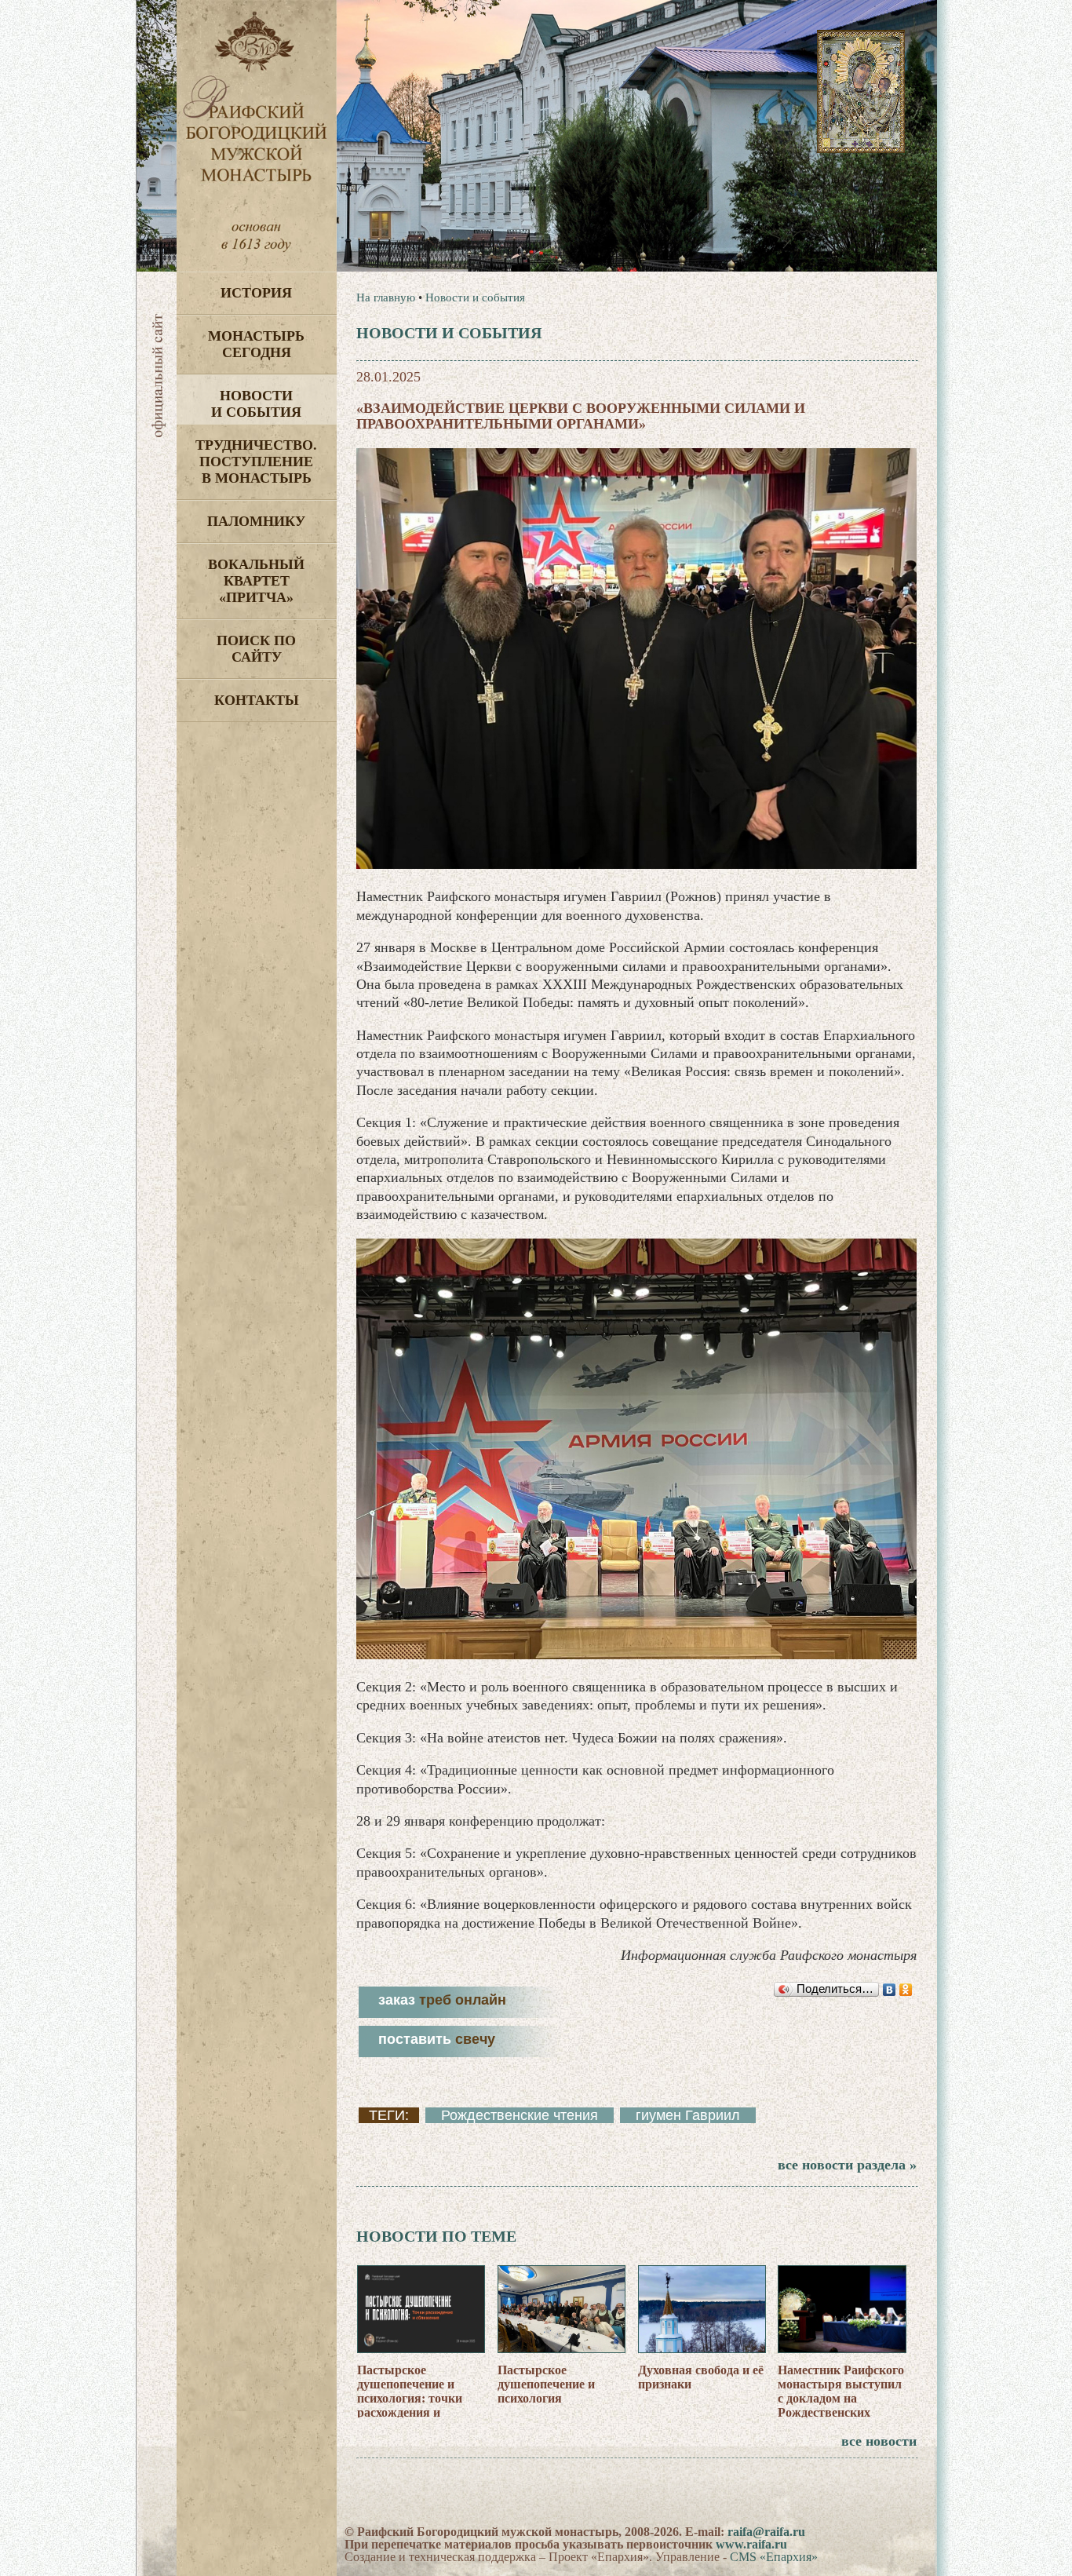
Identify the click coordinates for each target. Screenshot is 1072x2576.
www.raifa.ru (751, 2544)
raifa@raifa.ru (766, 2532)
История (256, 293)
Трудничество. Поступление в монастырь (256, 462)
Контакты (257, 700)
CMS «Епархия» (774, 2557)
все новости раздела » (847, 2165)
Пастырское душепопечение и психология (546, 2384)
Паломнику (256, 521)
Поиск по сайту (256, 649)
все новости (879, 2441)
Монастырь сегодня (256, 344)
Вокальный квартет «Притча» (256, 581)
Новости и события (256, 404)
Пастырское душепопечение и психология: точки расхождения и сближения (410, 2398)
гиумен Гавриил (688, 2115)
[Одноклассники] (906, 1990)
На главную (386, 297)
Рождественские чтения (520, 2115)
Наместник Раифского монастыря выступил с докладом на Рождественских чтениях (841, 2398)
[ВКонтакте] (890, 1990)
